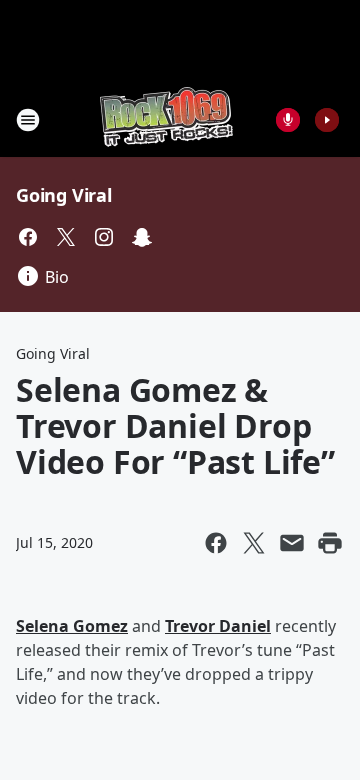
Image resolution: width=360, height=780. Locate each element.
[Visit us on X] (66, 237)
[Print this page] (330, 543)
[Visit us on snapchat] (142, 237)
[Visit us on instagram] (104, 237)
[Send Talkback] (288, 120)
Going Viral (64, 195)
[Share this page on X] (254, 543)
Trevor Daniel (218, 626)
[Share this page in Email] (292, 543)
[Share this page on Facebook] (216, 543)
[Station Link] (166, 119)
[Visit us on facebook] (28, 237)
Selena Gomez (72, 626)
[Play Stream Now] (327, 120)
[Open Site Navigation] (28, 120)
